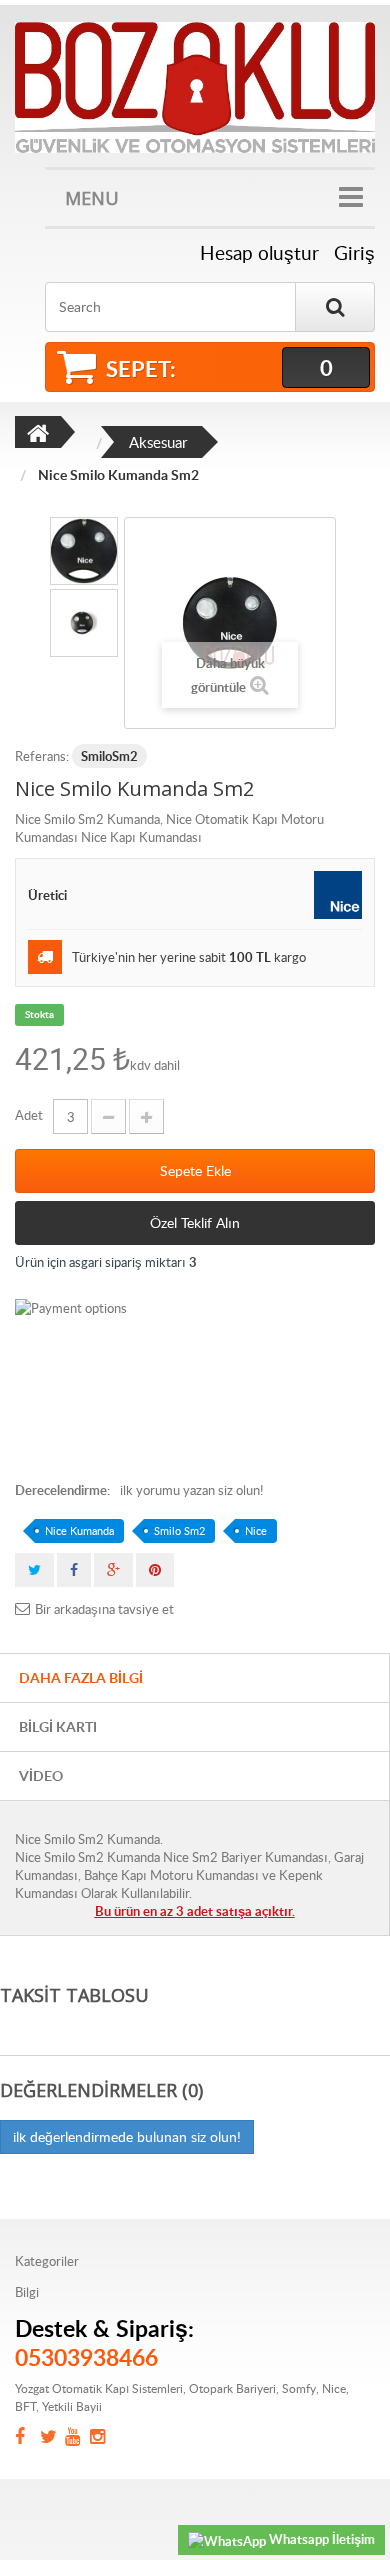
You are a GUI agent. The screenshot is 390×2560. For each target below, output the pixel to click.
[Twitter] (52, 2437)
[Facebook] (27, 2437)
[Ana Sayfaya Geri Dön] (38, 432)
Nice (256, 1530)
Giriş (354, 253)
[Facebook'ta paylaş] (74, 1570)
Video (41, 1775)
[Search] (335, 307)
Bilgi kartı (58, 1726)
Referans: (42, 756)
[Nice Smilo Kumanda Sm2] (84, 551)
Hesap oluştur (259, 253)
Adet (29, 1115)
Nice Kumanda (79, 1530)
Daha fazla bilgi (81, 1677)
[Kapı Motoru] (195, 87)
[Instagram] (102, 2437)
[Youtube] (77, 2437)
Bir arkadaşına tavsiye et (104, 1609)
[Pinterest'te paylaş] (155, 1570)
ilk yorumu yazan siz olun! (191, 1490)
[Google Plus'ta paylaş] (113, 1570)
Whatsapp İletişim (320, 2539)
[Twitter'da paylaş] (34, 1570)
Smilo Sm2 (179, 1530)
